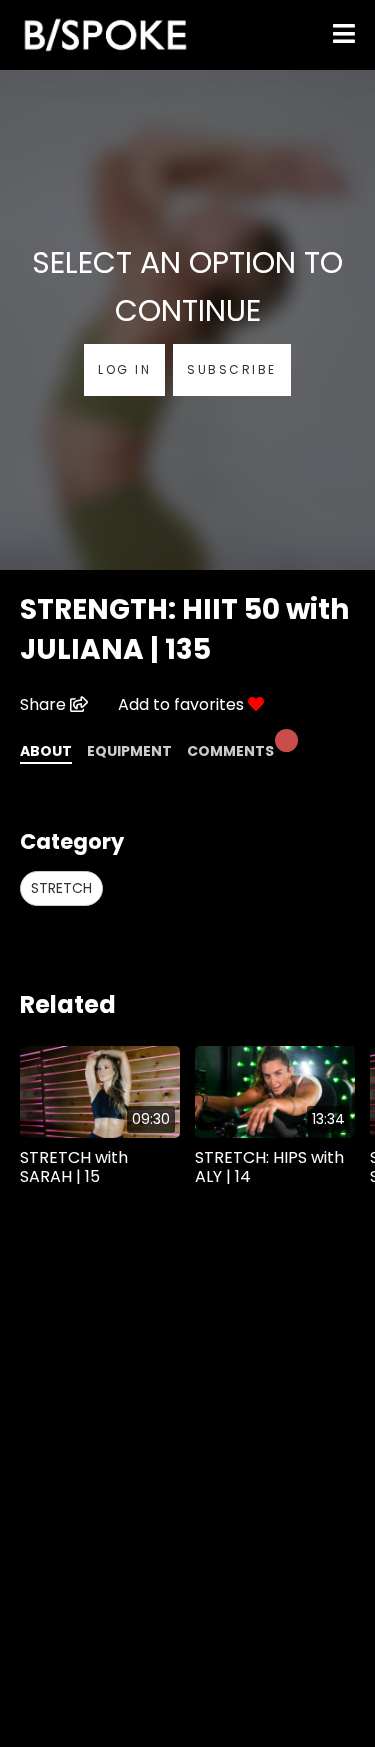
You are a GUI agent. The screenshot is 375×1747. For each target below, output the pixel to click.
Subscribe (232, 369)
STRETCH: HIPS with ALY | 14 (269, 1167)
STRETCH (61, 888)
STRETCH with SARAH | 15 (74, 1167)
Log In (124, 369)
